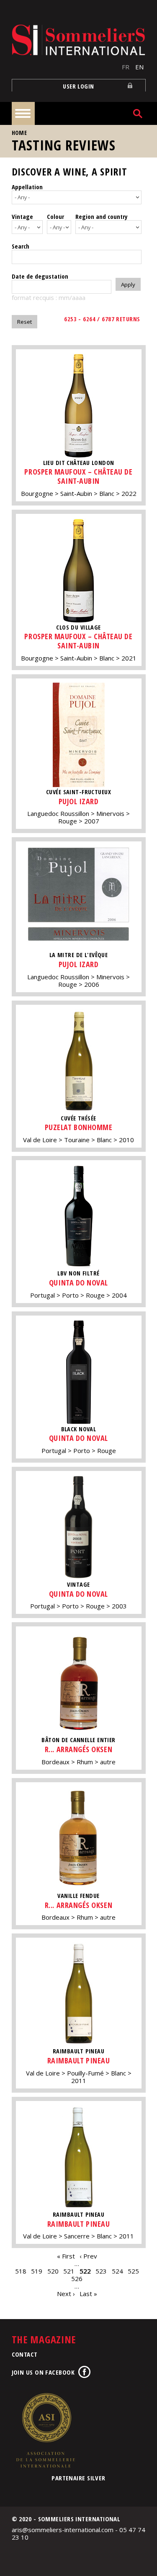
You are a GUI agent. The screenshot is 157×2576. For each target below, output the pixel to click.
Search (21, 246)
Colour (55, 216)
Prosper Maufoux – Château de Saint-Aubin (78, 476)
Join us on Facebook (43, 2372)
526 (77, 2279)
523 (101, 2271)
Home (19, 133)
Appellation (27, 187)
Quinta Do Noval (78, 1283)
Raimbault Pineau (79, 2060)
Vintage (22, 216)
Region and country (102, 216)
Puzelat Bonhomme (79, 1127)
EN (139, 67)
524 (117, 2271)
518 (21, 2271)
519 (37, 2271)
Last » (88, 2294)
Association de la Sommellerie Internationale (45, 2430)
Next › (66, 2294)
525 (133, 2271)
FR (126, 67)
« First (66, 2256)
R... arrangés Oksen (78, 1749)
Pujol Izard (79, 801)
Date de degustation (40, 276)
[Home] (79, 40)
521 (69, 2271)
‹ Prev (88, 2256)
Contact (25, 2354)
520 (53, 2271)
